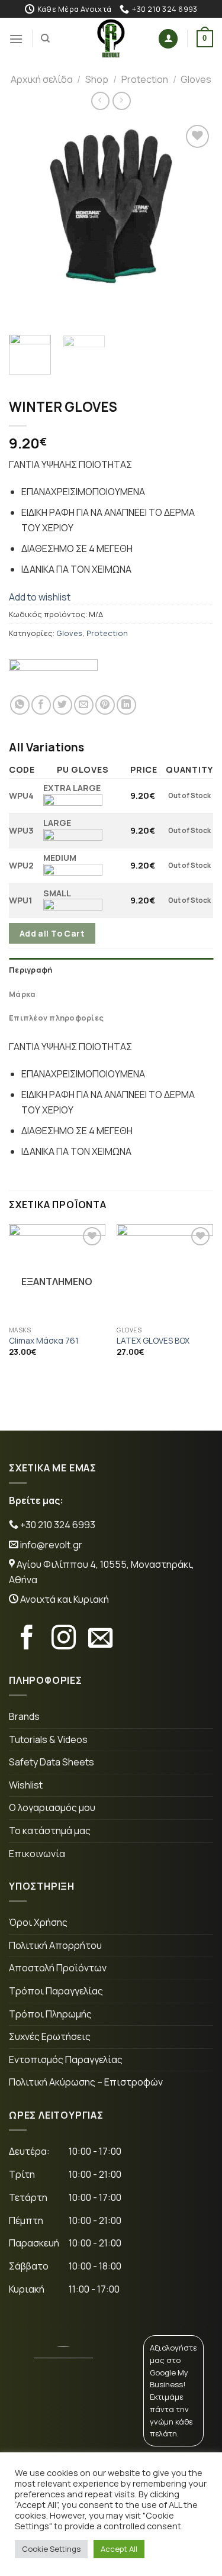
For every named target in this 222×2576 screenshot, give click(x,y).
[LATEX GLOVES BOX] (165, 1272)
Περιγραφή (30, 970)
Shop (97, 79)
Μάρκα (22, 994)
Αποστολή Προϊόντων (58, 1968)
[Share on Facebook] (41, 705)
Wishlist (26, 1785)
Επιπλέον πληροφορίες (56, 1018)
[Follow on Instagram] (64, 1639)
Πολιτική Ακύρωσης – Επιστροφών (86, 2082)
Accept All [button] (119, 2549)
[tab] (111, 970)
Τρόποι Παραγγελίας (56, 1991)
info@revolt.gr (51, 1545)
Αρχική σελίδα (42, 79)
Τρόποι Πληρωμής (50, 2014)
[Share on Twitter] (62, 705)
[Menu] (16, 39)
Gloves (196, 79)
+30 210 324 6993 (57, 1525)
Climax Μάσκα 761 (44, 1341)
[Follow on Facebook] (27, 1639)
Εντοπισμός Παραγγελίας (66, 2059)
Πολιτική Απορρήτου (55, 1945)
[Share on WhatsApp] (20, 705)
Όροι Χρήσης (38, 1922)
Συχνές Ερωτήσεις (50, 2036)
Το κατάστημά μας (50, 1831)
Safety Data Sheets (52, 1762)
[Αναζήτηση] (45, 38)
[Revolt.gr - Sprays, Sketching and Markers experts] (111, 38)
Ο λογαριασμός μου (52, 1807)
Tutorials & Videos (48, 1739)
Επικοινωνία (37, 1854)
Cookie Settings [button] (51, 2549)
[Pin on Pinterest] (105, 705)
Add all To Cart (52, 933)
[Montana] (53, 673)
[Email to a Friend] (84, 705)
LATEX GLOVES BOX (153, 1341)
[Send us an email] (100, 1639)
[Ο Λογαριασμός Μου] (168, 39)
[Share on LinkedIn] (126, 705)
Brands (24, 1716)
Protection (145, 79)
